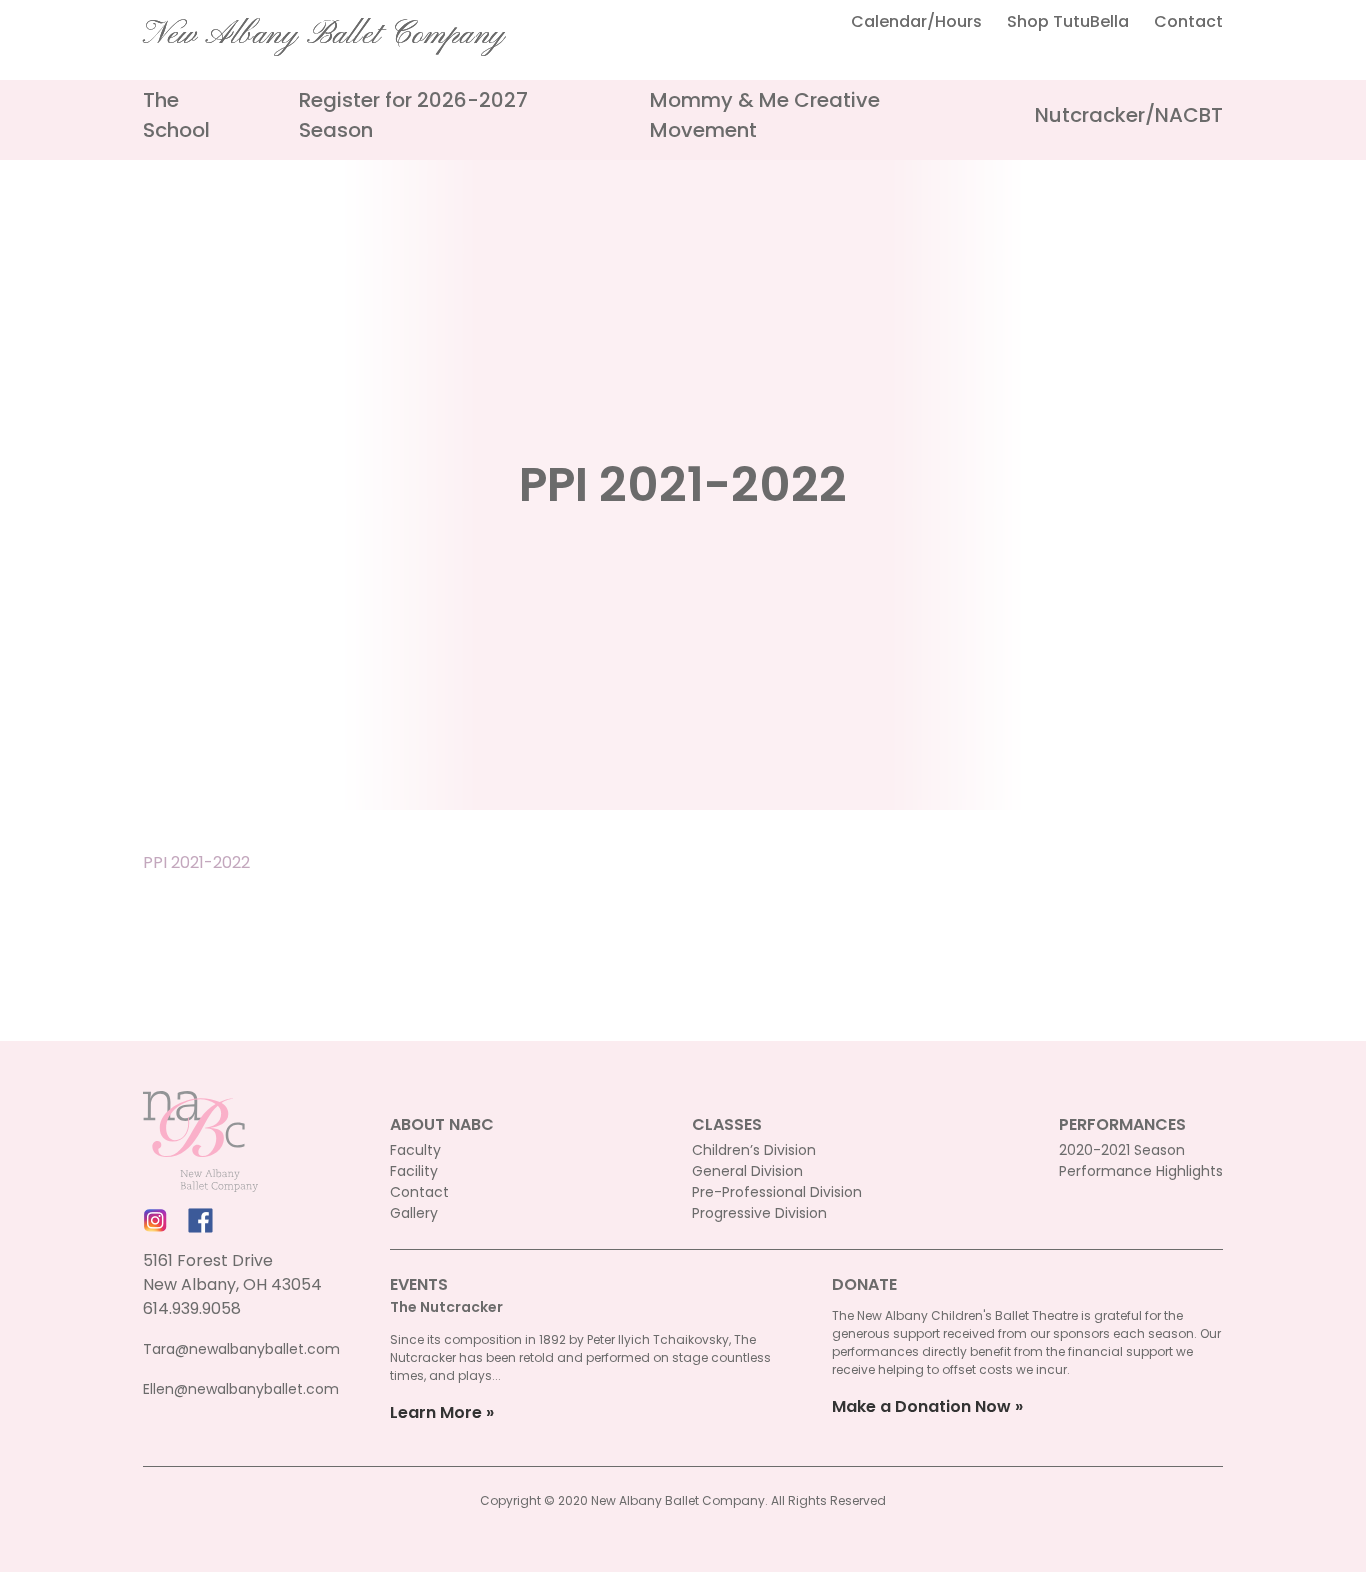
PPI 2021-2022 (196, 862)
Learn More (436, 1412)
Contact (1188, 21)
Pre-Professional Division (777, 1192)
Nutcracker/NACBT (1129, 115)
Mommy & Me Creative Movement (765, 115)
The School (176, 115)
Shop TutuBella (1068, 21)
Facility (414, 1171)
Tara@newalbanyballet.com (241, 1349)
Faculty (415, 1150)
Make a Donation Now (921, 1406)
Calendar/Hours (916, 21)
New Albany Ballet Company (324, 35)
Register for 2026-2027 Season (413, 115)
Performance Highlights (1141, 1171)
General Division (747, 1171)
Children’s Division (754, 1150)
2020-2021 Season (1122, 1150)
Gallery (414, 1213)
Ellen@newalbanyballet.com (241, 1389)
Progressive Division (759, 1213)
